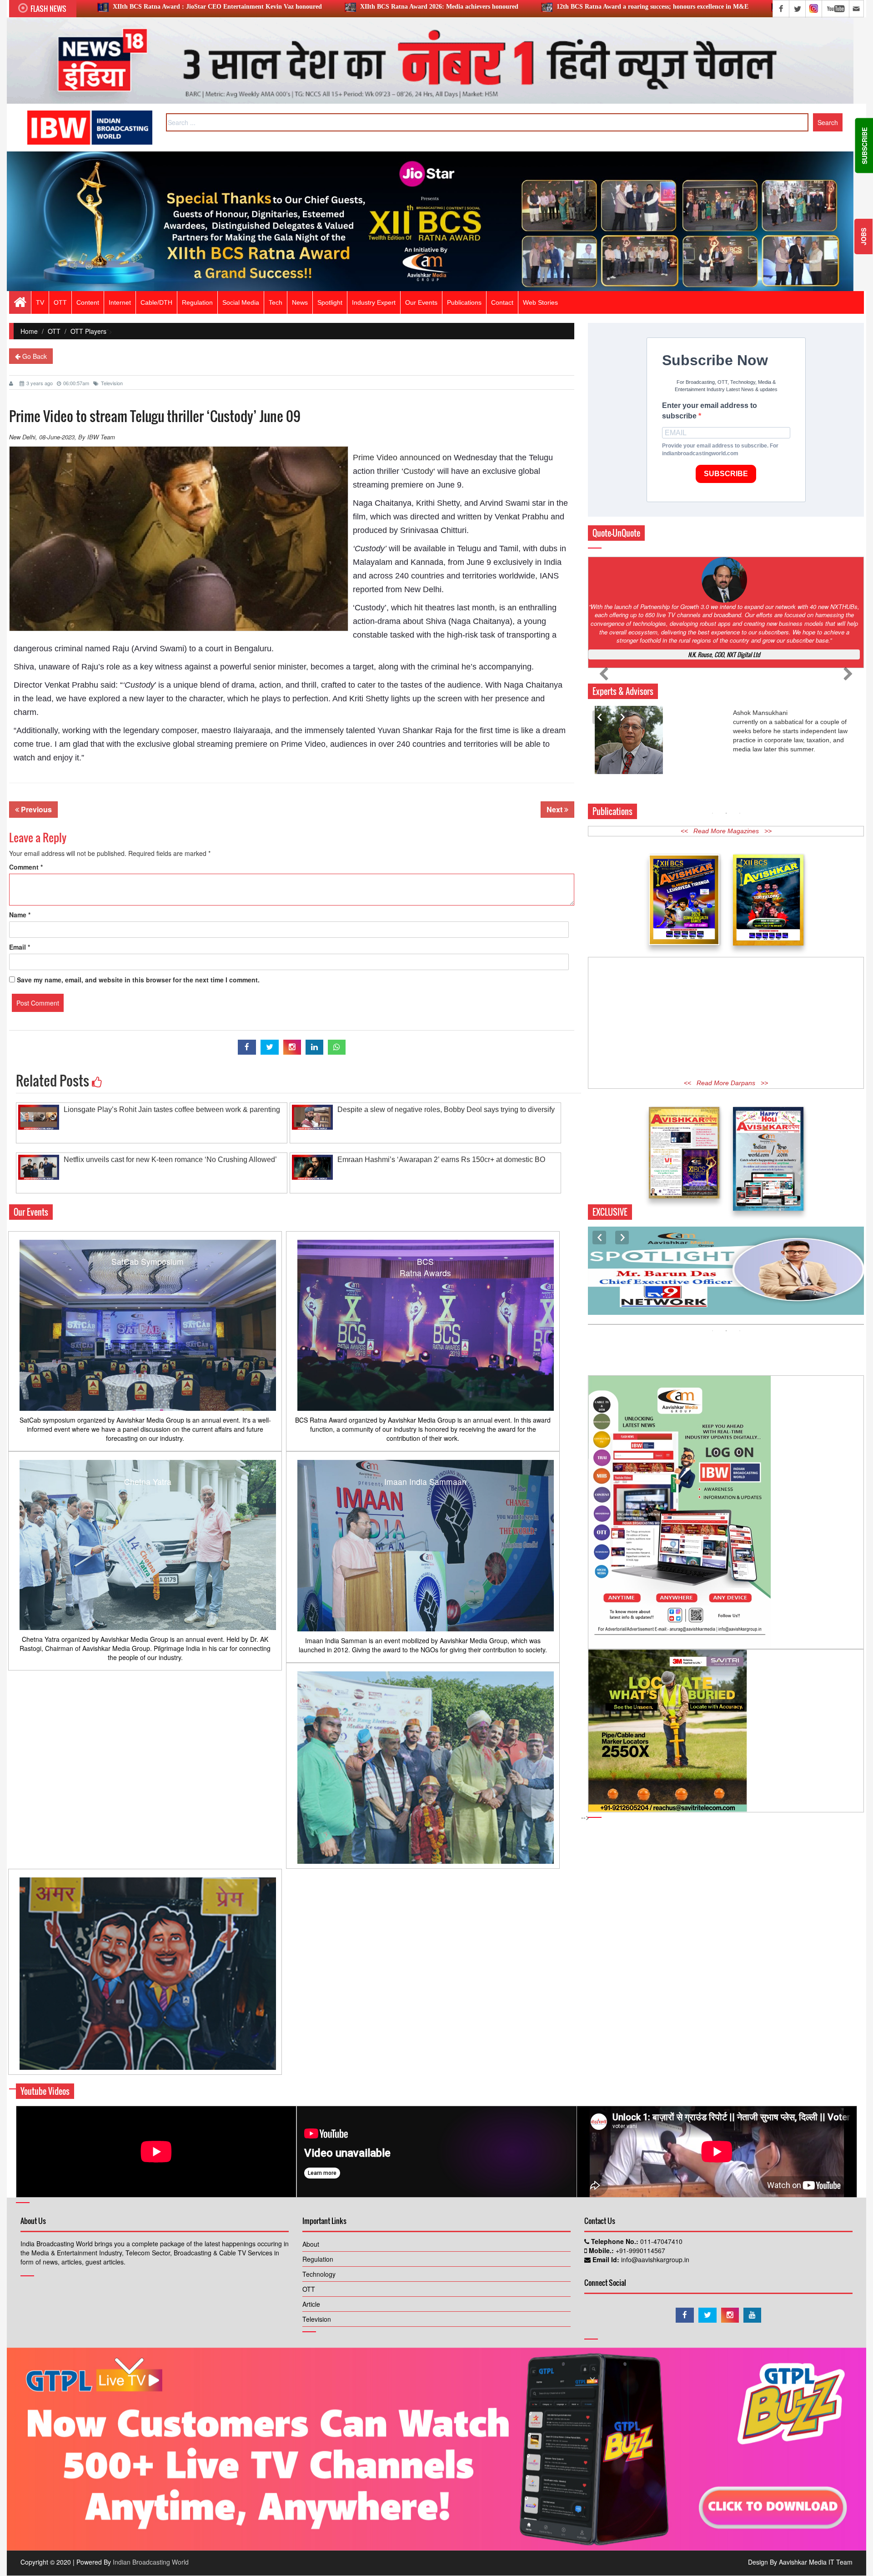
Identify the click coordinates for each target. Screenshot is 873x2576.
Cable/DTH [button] (156, 302)
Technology (319, 2274)
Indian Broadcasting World (151, 2562)
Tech (276, 302)
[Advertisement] (726, 1033)
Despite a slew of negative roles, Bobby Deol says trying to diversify (446, 1109)
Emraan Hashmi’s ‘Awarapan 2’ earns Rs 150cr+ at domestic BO (441, 1160)
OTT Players (88, 331)
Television (112, 383)
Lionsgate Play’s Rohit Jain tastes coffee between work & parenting (172, 1109)
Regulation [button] (197, 302)
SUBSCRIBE (726, 474)
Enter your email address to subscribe (710, 411)
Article (311, 2304)
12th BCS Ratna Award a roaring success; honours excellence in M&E (415, 7)
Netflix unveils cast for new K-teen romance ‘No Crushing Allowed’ (170, 1160)
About (311, 2244)
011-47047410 (660, 2241)
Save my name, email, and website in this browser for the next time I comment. (138, 980)
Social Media (241, 302)
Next (555, 809)
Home (29, 331)
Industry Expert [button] (374, 302)
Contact (502, 302)
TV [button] (40, 302)
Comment (26, 867)
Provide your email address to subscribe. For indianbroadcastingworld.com (720, 450)
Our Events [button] (421, 302)
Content (88, 302)
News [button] (300, 302)
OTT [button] (60, 302)
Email (20, 947)
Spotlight (330, 302)
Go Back (34, 356)
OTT (54, 331)
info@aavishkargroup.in (654, 2259)
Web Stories (540, 302)
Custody (418, 471)
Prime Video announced (396, 458)
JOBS (863, 236)
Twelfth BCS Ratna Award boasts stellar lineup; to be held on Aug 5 (642, 7)
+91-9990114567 (640, 2250)
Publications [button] (464, 302)
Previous (35, 809)
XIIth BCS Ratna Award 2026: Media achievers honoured (201, 7)
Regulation (318, 2259)
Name (20, 915)
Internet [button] (120, 302)
